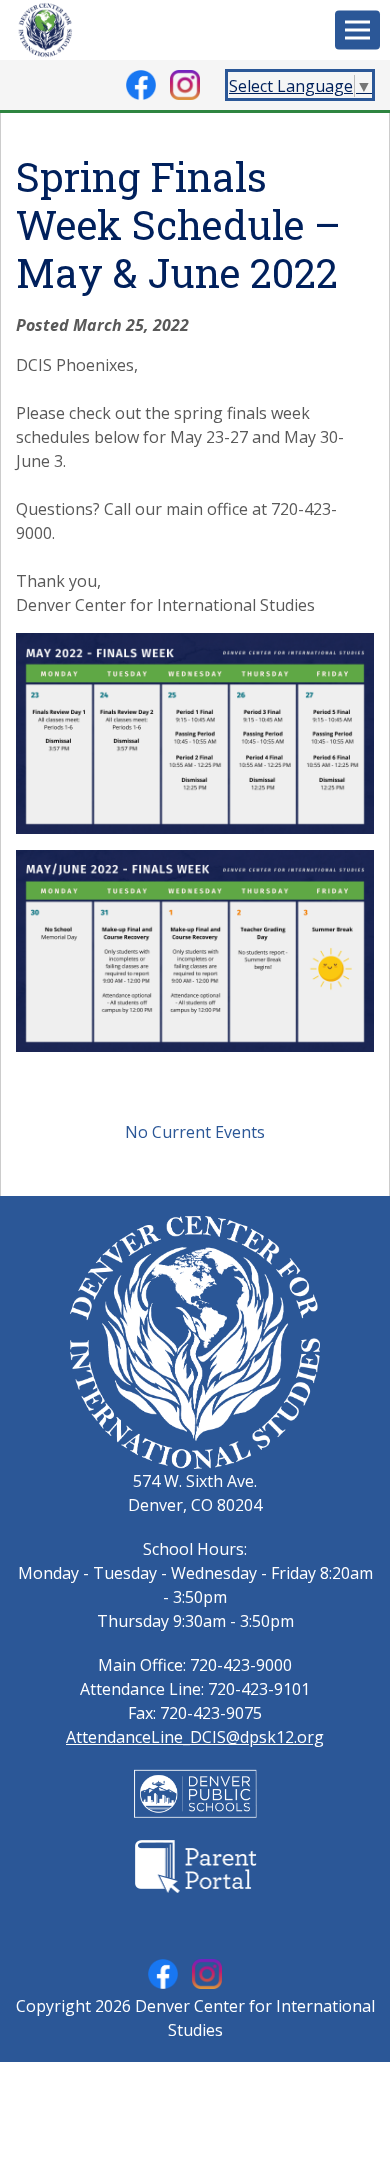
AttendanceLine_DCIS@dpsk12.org (195, 1737)
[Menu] (357, 30)
